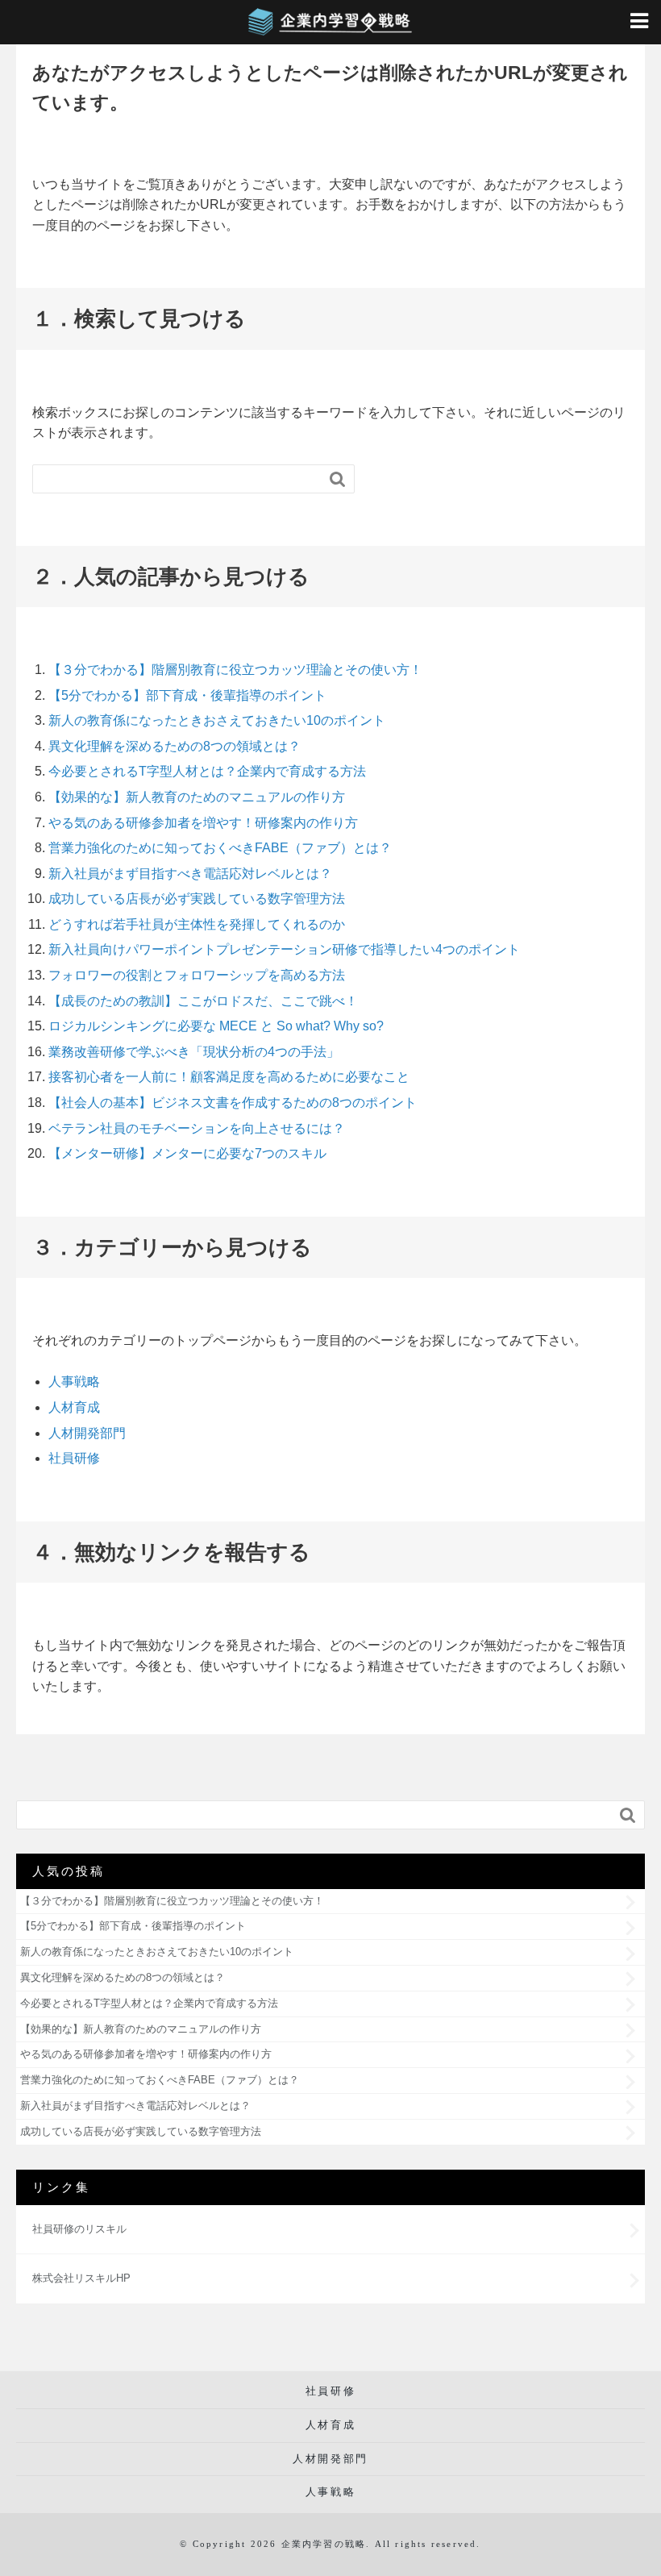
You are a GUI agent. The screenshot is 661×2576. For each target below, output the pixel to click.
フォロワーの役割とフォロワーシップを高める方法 (197, 975)
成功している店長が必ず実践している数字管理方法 (197, 899)
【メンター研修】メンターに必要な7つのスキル (187, 1153)
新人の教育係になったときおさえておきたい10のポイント (217, 720)
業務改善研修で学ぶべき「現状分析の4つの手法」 (194, 1052)
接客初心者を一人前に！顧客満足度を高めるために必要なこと (229, 1077)
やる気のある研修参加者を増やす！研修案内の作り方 (203, 823)
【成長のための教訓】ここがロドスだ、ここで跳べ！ (203, 1001)
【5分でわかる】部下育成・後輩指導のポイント (187, 695)
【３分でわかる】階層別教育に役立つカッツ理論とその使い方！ (235, 670)
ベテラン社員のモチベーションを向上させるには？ (197, 1128)
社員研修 (74, 1458)
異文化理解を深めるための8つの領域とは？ (175, 746)
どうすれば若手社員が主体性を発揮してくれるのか (197, 924)
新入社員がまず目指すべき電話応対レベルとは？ (190, 874)
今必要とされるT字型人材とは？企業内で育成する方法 (207, 771)
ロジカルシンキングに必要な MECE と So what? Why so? (216, 1026)
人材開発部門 (87, 1433)
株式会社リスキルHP (81, 2278)
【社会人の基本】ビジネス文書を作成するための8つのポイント (233, 1103)
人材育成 (74, 1407)
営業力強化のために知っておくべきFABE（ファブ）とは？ (220, 848)
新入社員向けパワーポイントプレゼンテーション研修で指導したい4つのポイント (284, 949)
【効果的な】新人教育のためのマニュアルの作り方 (197, 797)
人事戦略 (74, 1382)
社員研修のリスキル (79, 2229)
